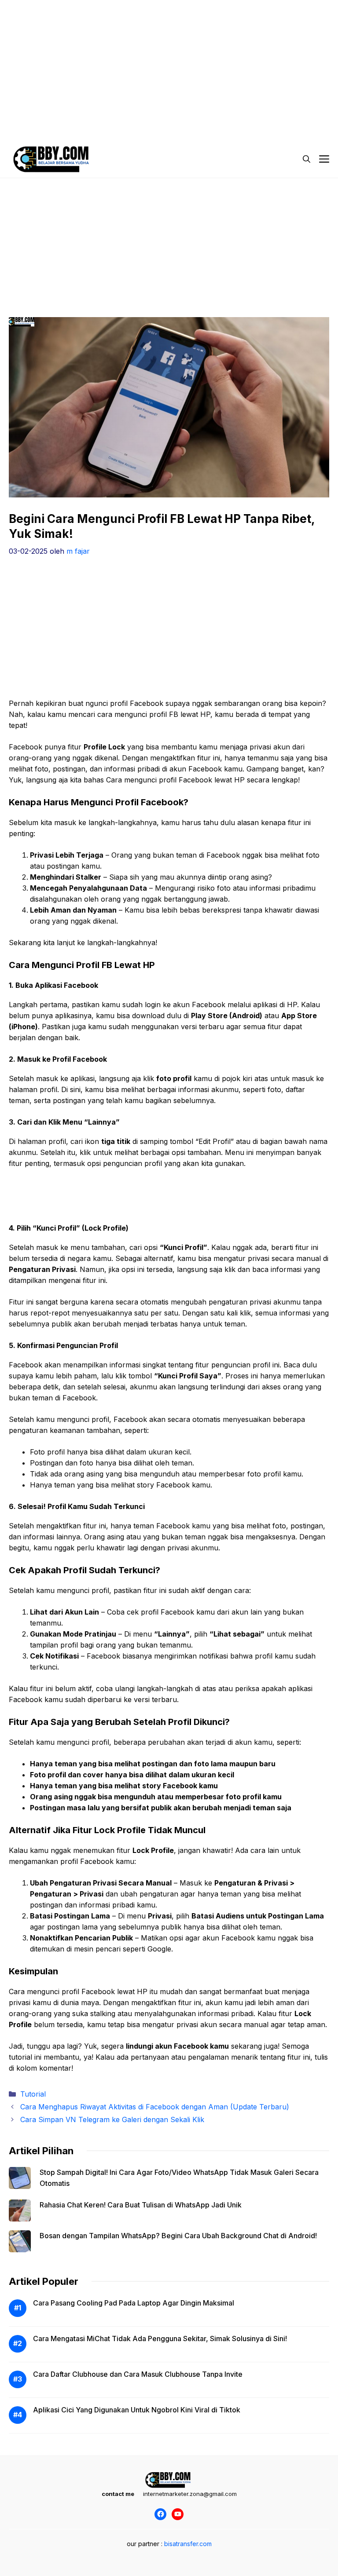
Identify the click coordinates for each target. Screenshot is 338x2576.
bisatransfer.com (188, 2544)
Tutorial (33, 2094)
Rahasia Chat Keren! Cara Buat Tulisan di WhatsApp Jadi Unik (141, 2205)
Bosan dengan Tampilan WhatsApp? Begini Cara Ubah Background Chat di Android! (178, 2236)
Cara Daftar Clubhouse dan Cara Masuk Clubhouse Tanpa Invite (138, 2374)
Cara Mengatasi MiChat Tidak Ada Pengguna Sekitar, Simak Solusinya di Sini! (160, 2338)
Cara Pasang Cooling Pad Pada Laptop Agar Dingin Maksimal (134, 2303)
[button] (307, 159)
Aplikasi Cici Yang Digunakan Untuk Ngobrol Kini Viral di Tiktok (137, 2410)
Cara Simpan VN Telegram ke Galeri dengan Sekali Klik (112, 2119)
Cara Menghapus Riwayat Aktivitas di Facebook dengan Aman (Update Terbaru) (155, 2107)
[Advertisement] (169, 62)
